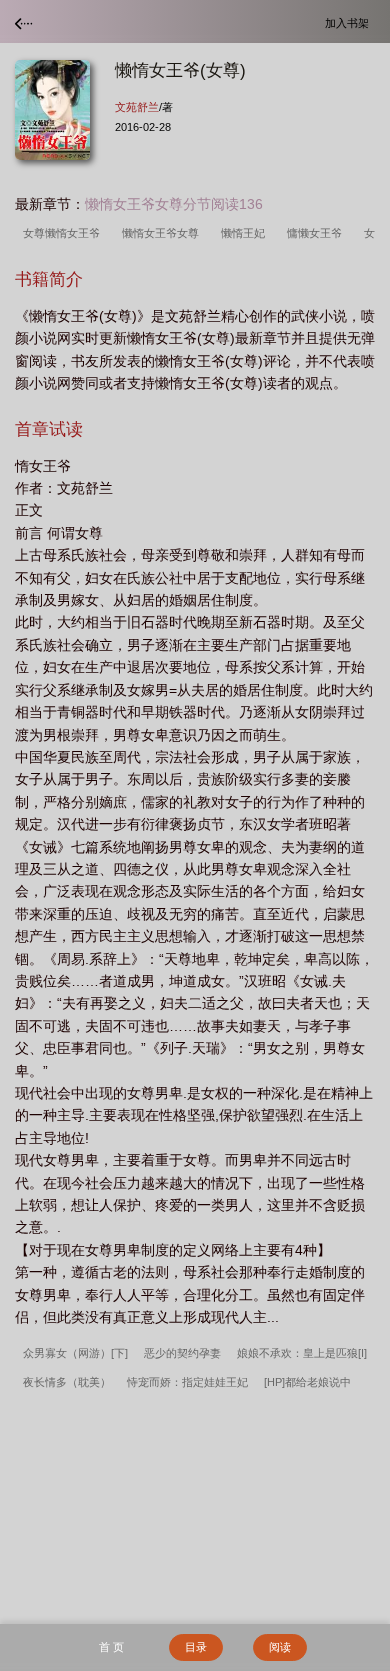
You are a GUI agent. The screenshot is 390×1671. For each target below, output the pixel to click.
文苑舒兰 (137, 107)
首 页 (111, 1647)
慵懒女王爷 (317, 233)
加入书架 (350, 22)
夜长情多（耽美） (67, 1382)
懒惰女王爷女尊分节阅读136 (174, 204)
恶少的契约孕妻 (182, 1353)
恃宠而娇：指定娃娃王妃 (187, 1382)
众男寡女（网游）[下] (75, 1353)
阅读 (280, 1647)
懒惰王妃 (246, 233)
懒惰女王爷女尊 (163, 233)
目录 (196, 1647)
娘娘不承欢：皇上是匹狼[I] (302, 1353)
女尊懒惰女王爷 (64, 233)
